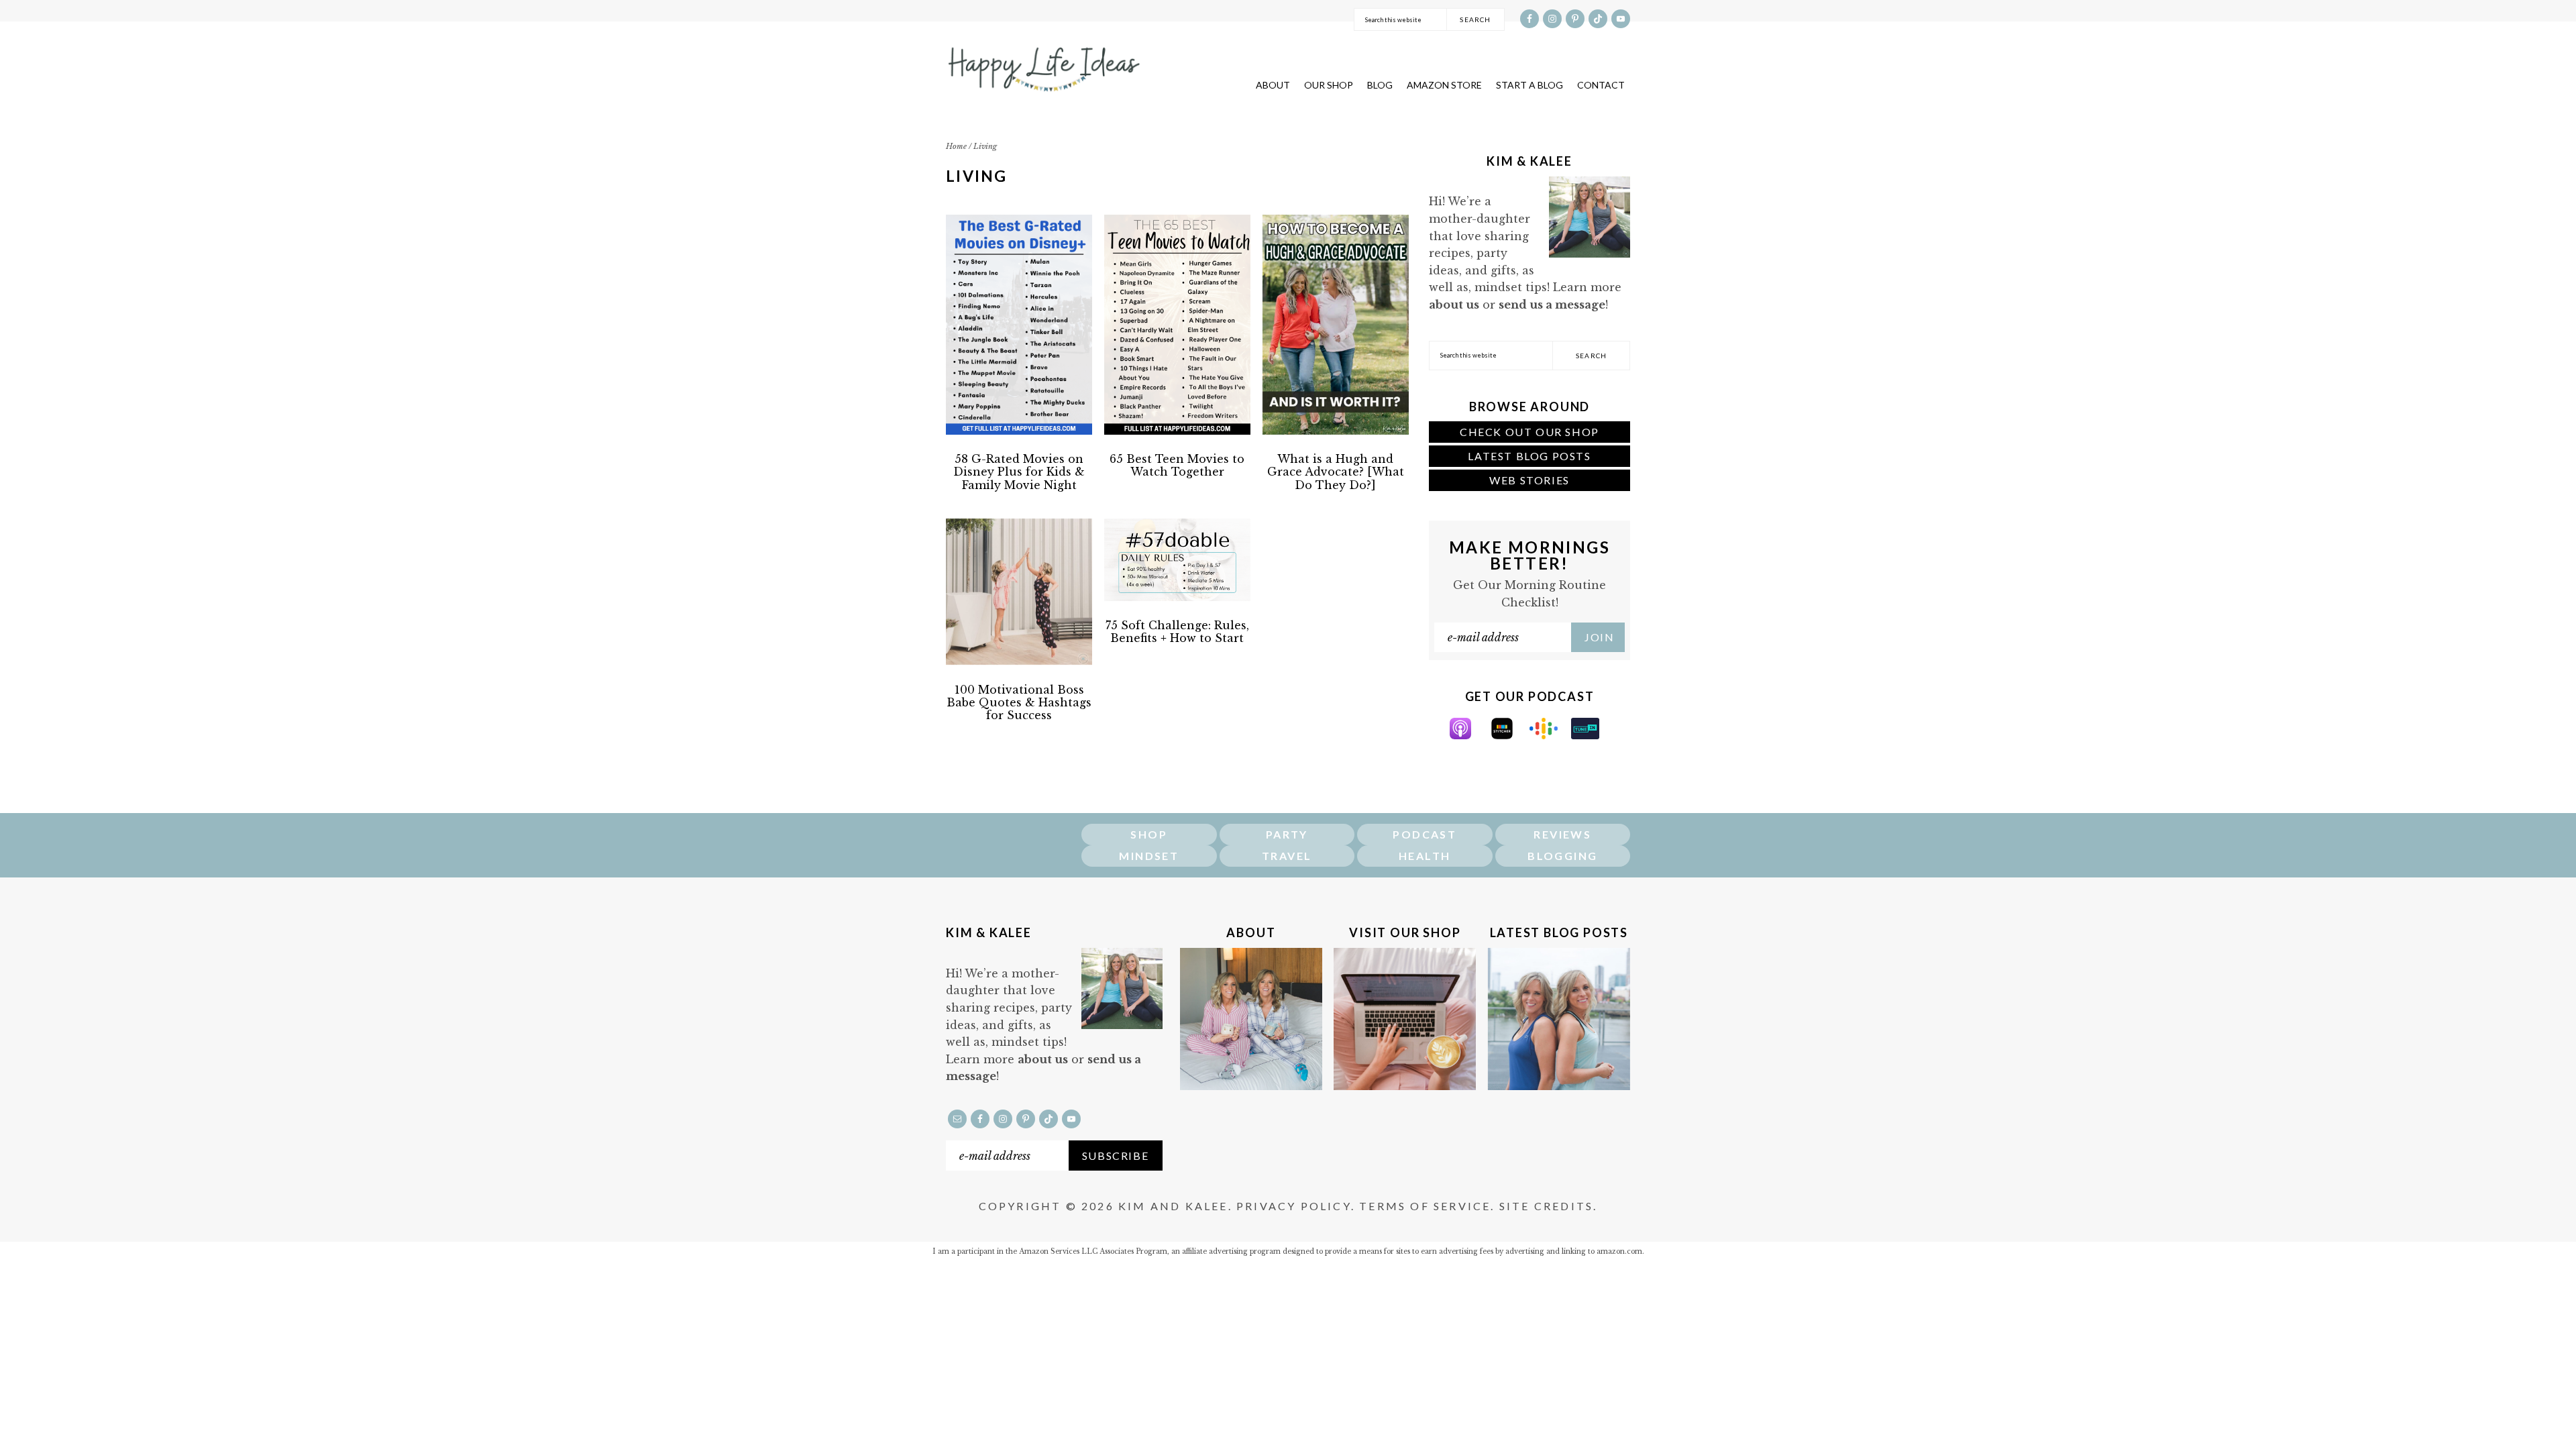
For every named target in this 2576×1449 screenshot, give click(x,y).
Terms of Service (1425, 1206)
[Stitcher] (1509, 735)
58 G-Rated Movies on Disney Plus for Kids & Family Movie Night (1019, 472)
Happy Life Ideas (1043, 64)
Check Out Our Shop (1529, 432)
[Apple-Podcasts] (1467, 735)
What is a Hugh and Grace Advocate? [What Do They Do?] (1336, 472)
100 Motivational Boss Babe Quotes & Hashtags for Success (1019, 702)
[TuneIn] (1592, 735)
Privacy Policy (1294, 1206)
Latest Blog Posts (1529, 456)
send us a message (1552, 305)
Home (956, 146)
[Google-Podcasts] (1550, 735)
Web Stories (1529, 480)
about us (1454, 305)
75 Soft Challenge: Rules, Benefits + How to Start (1177, 632)
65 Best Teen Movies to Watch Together (1177, 465)
